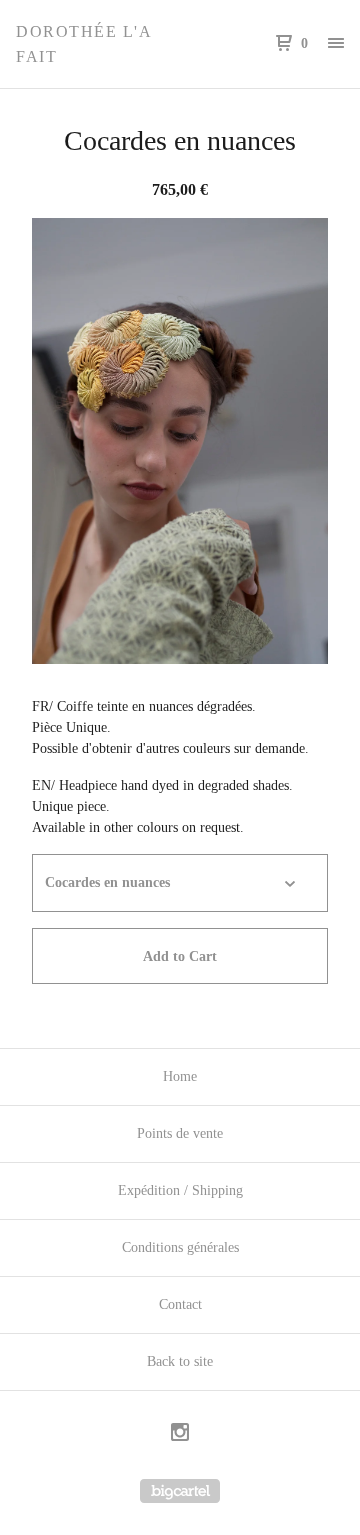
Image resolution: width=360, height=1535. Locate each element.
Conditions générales (180, 1247)
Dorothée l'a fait (83, 44)
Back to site (180, 1361)
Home (180, 1076)
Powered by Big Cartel (180, 1491)
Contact (180, 1304)
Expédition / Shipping (180, 1190)
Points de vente (180, 1133)
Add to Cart (180, 956)
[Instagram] (180, 1435)
